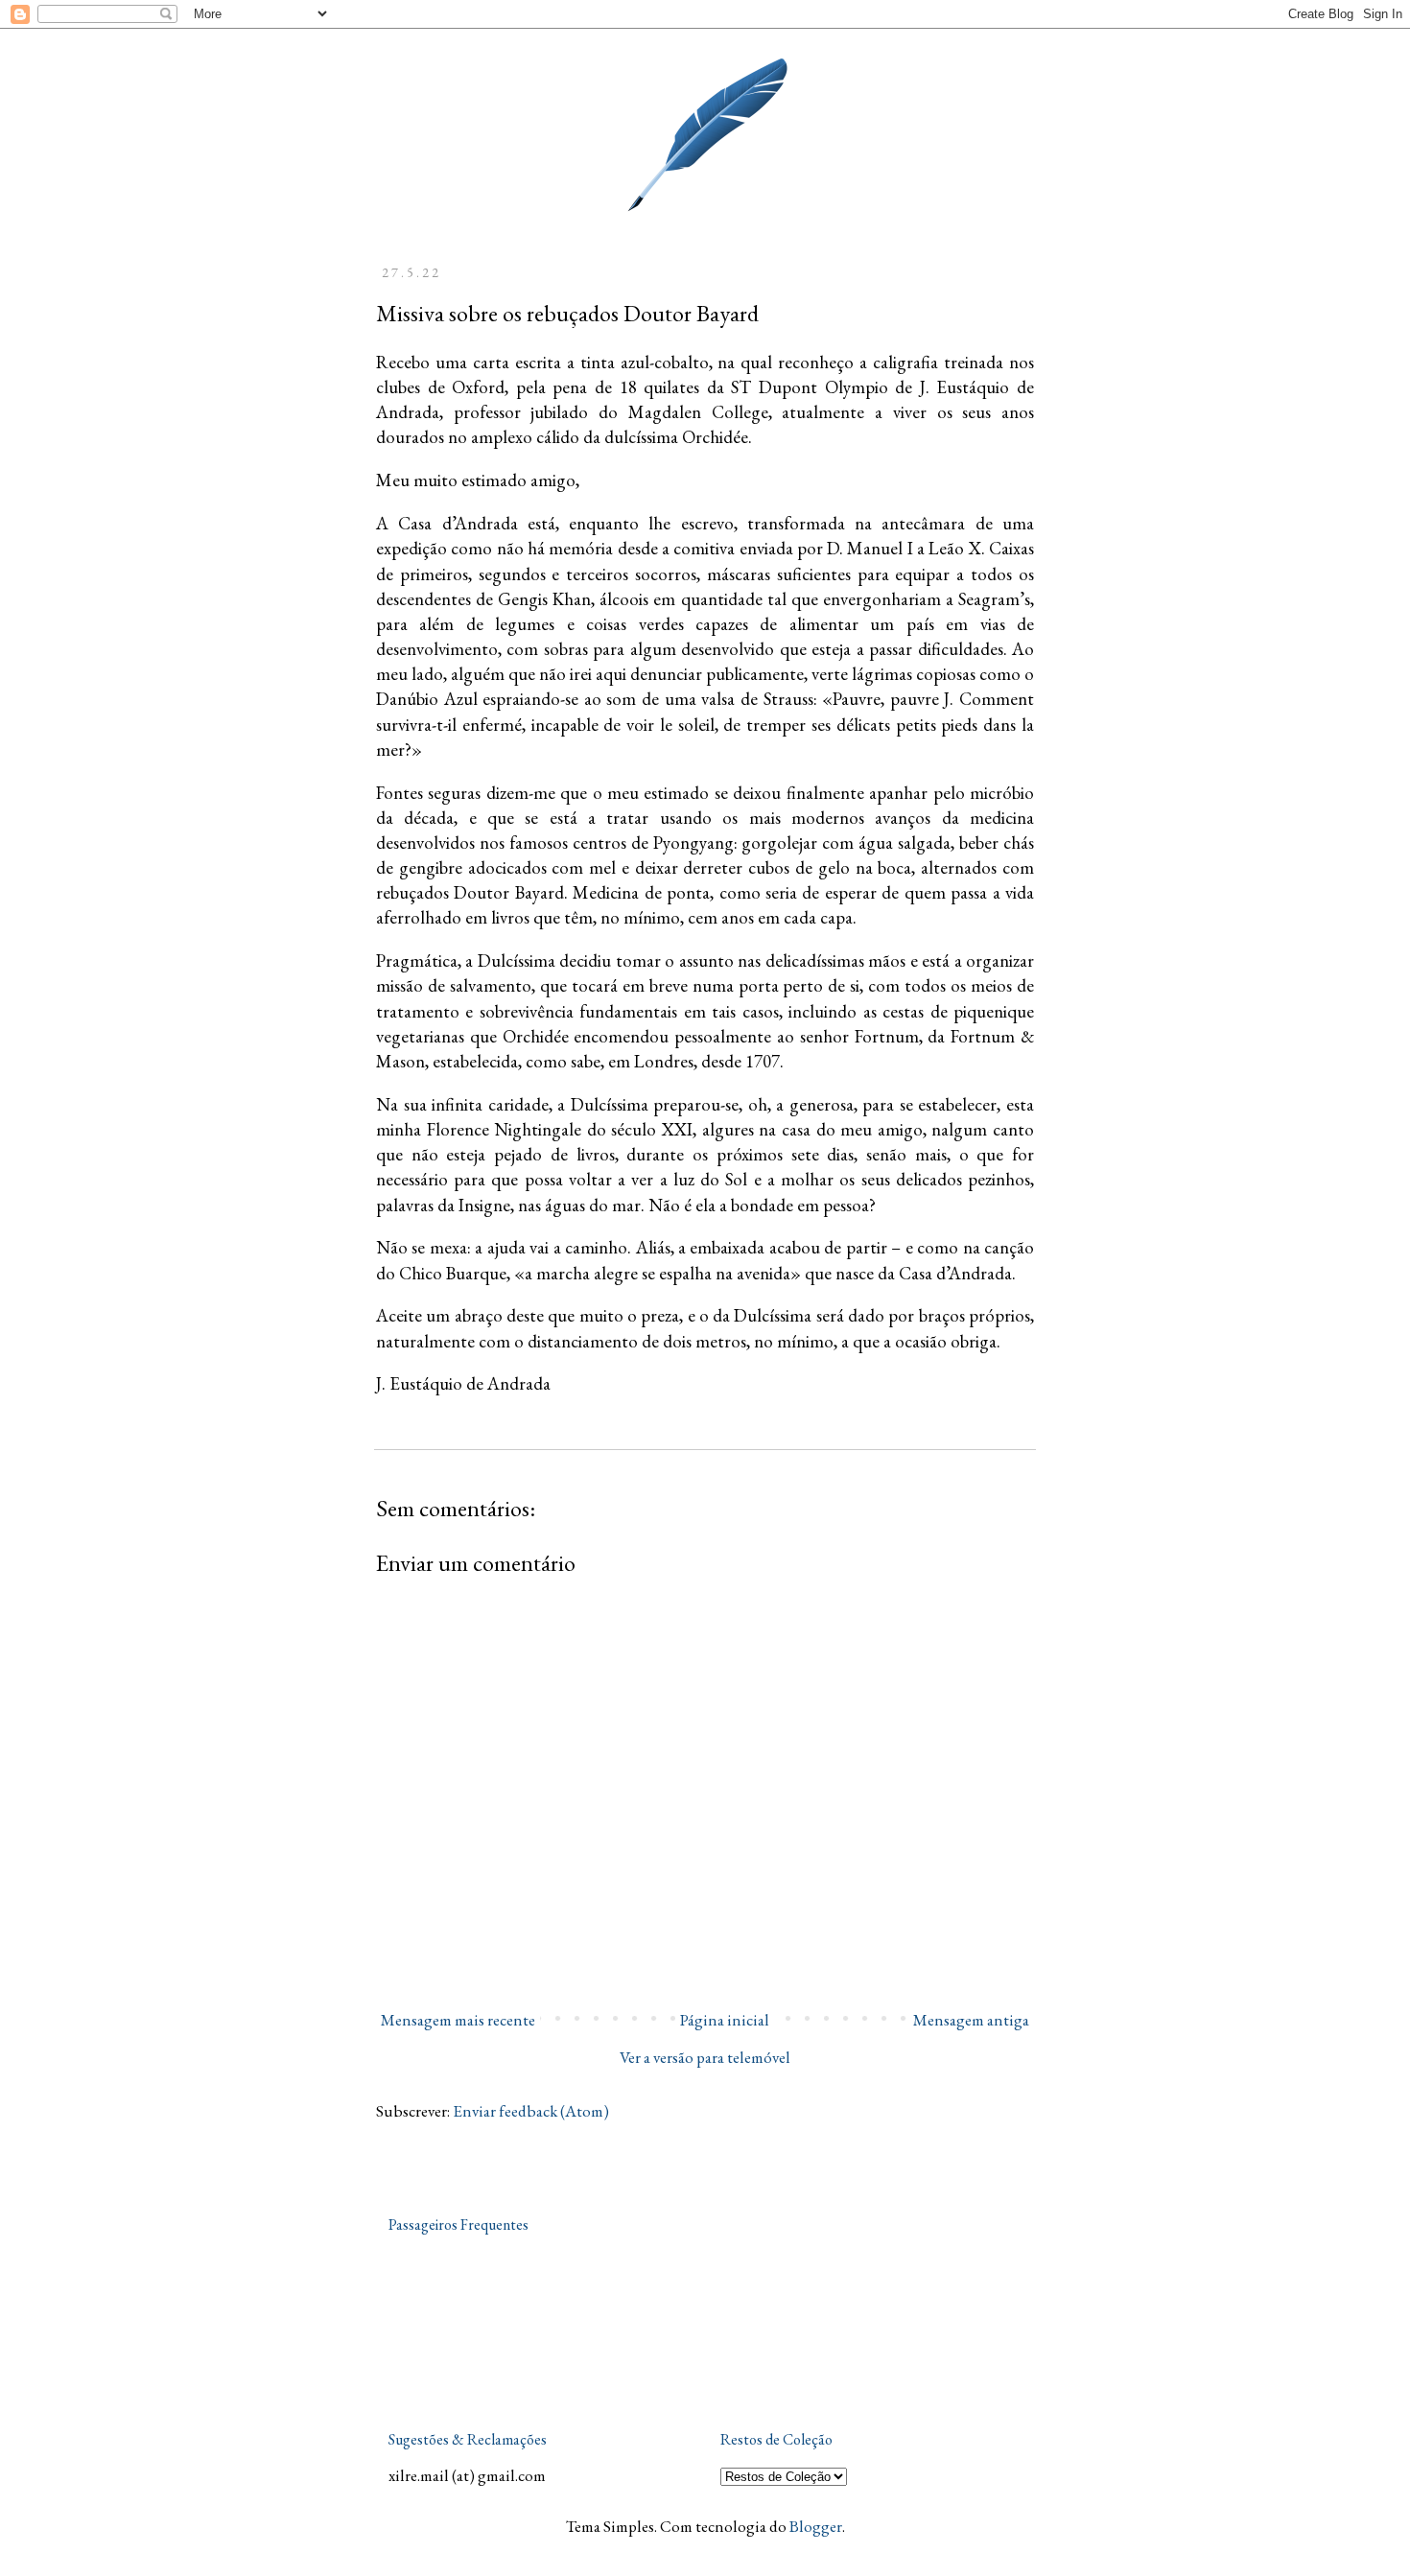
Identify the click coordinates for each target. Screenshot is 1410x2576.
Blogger (816, 2526)
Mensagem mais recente (458, 2020)
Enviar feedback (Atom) (531, 2111)
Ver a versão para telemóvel (705, 2057)
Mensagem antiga (971, 2020)
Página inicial (725, 2020)
